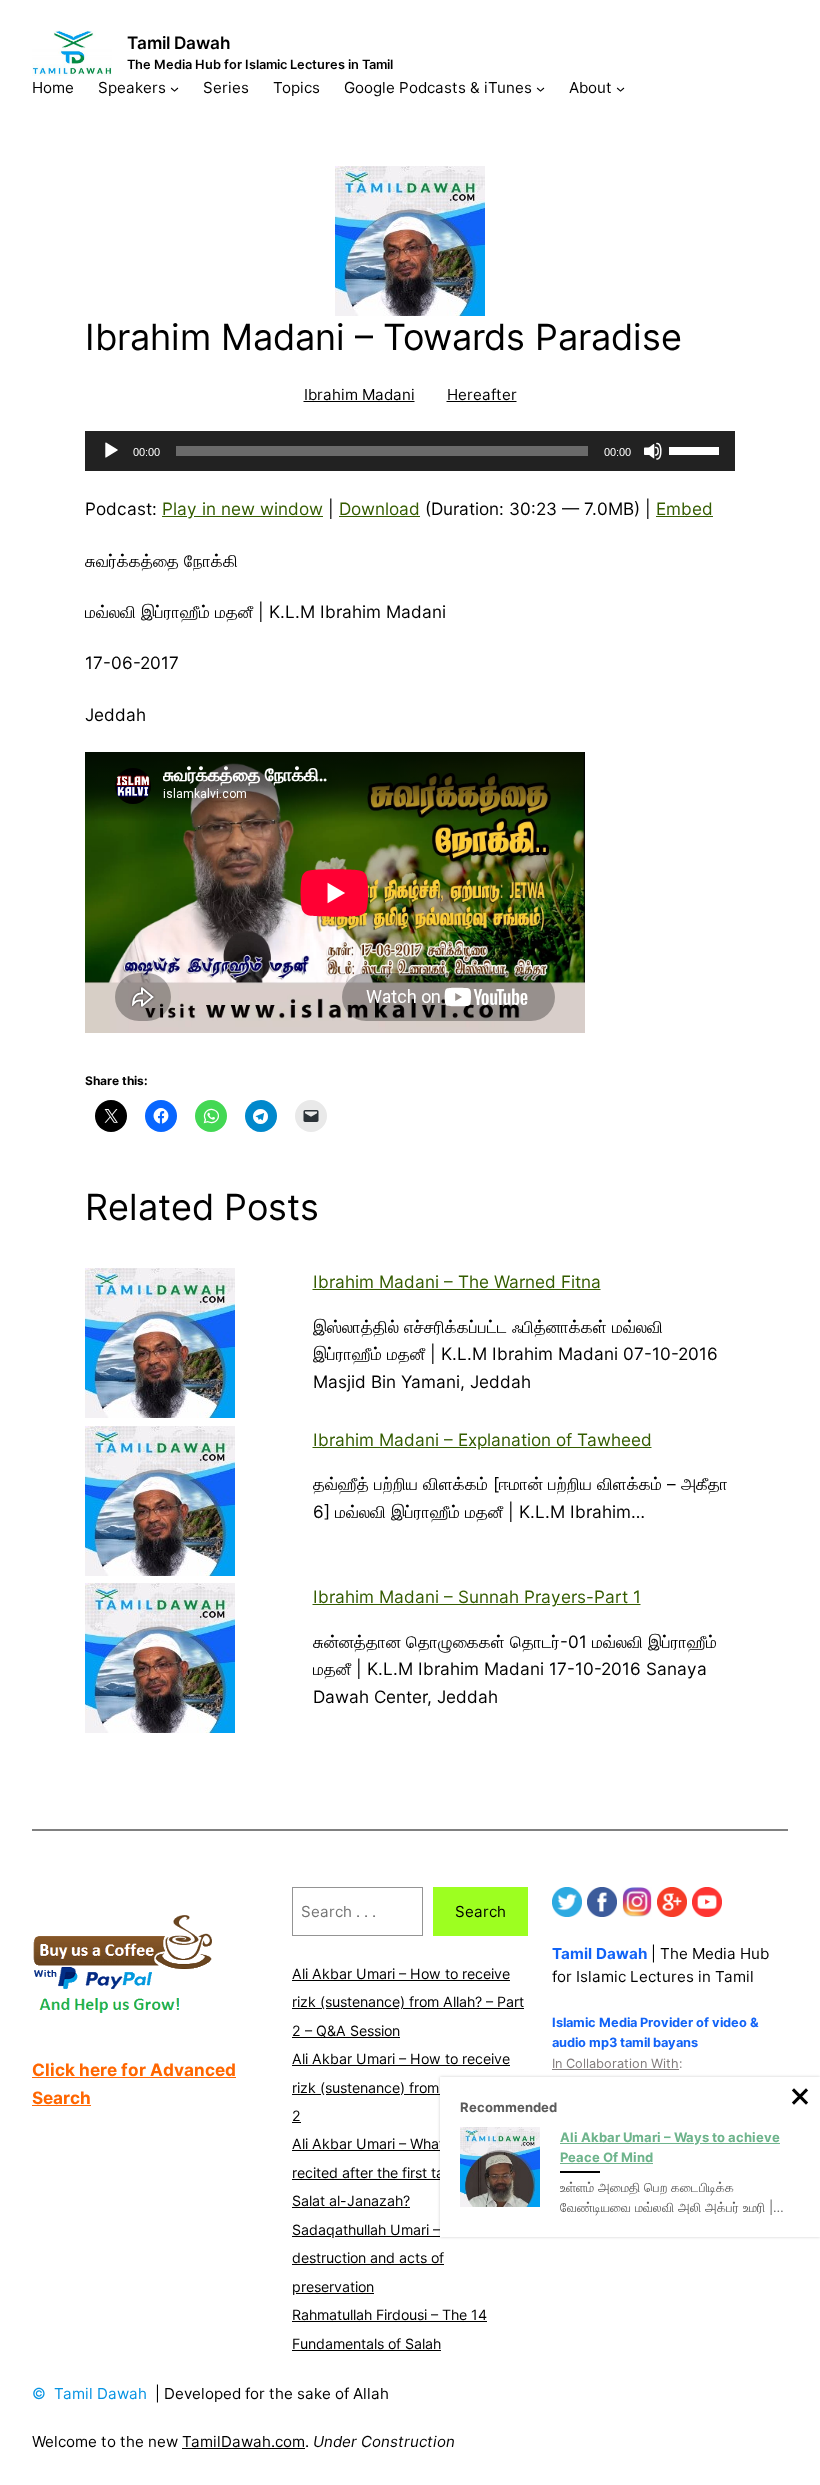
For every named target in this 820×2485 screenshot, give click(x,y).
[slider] (697, 449)
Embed (684, 508)
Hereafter (482, 394)
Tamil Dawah (179, 42)
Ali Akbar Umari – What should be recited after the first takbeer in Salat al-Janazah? (402, 2172)
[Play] (111, 451)
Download (379, 508)
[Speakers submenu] (174, 87)
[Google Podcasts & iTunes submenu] (540, 87)
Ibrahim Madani (359, 394)
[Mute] (653, 451)
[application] (410, 451)
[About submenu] (620, 87)
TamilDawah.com (243, 2441)
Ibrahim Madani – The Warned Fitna (457, 1281)
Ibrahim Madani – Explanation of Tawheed (482, 1439)
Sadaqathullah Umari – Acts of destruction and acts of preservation (391, 2258)
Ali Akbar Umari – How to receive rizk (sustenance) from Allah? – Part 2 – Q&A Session (408, 2002)
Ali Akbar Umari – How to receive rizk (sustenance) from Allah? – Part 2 (408, 2087)
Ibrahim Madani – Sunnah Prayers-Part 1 (477, 1596)
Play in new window (242, 508)
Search (480, 1911)
